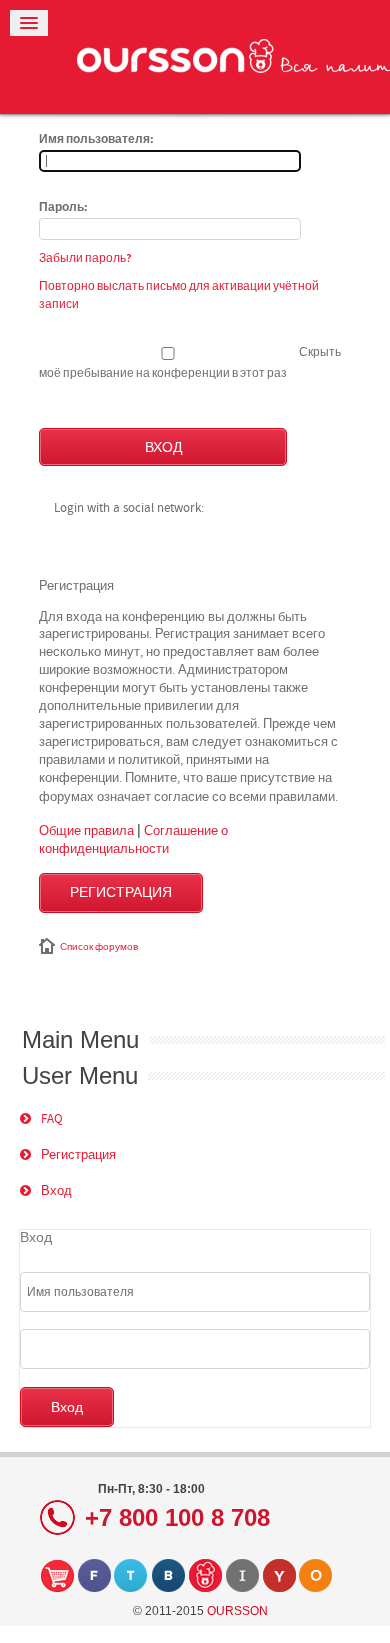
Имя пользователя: (96, 140)
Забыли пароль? (85, 258)
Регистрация (121, 893)
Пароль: (63, 208)
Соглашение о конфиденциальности (133, 839)
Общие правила (86, 830)
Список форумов (99, 947)
